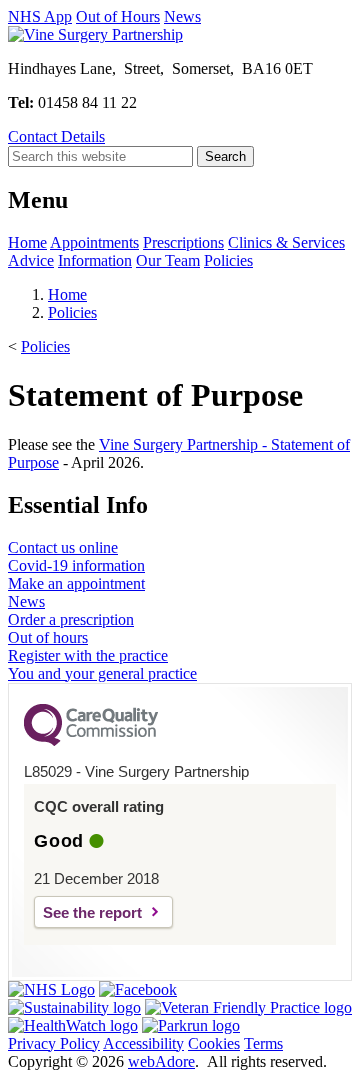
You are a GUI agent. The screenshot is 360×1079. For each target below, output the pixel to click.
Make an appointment (76, 583)
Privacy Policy (54, 1043)
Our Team (168, 260)
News (182, 16)
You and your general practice (102, 673)
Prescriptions (183, 242)
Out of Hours (118, 16)
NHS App (40, 16)
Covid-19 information (76, 565)
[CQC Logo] (91, 741)
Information (95, 260)
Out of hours (48, 637)
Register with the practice (88, 655)
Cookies (214, 1043)
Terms (263, 1043)
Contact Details (56, 136)
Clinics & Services (286, 242)
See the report (92, 912)
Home (27, 242)
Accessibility (143, 1043)
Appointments (94, 242)
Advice (31, 260)
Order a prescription (71, 619)
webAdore (161, 1061)
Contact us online (63, 547)
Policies (228, 260)
